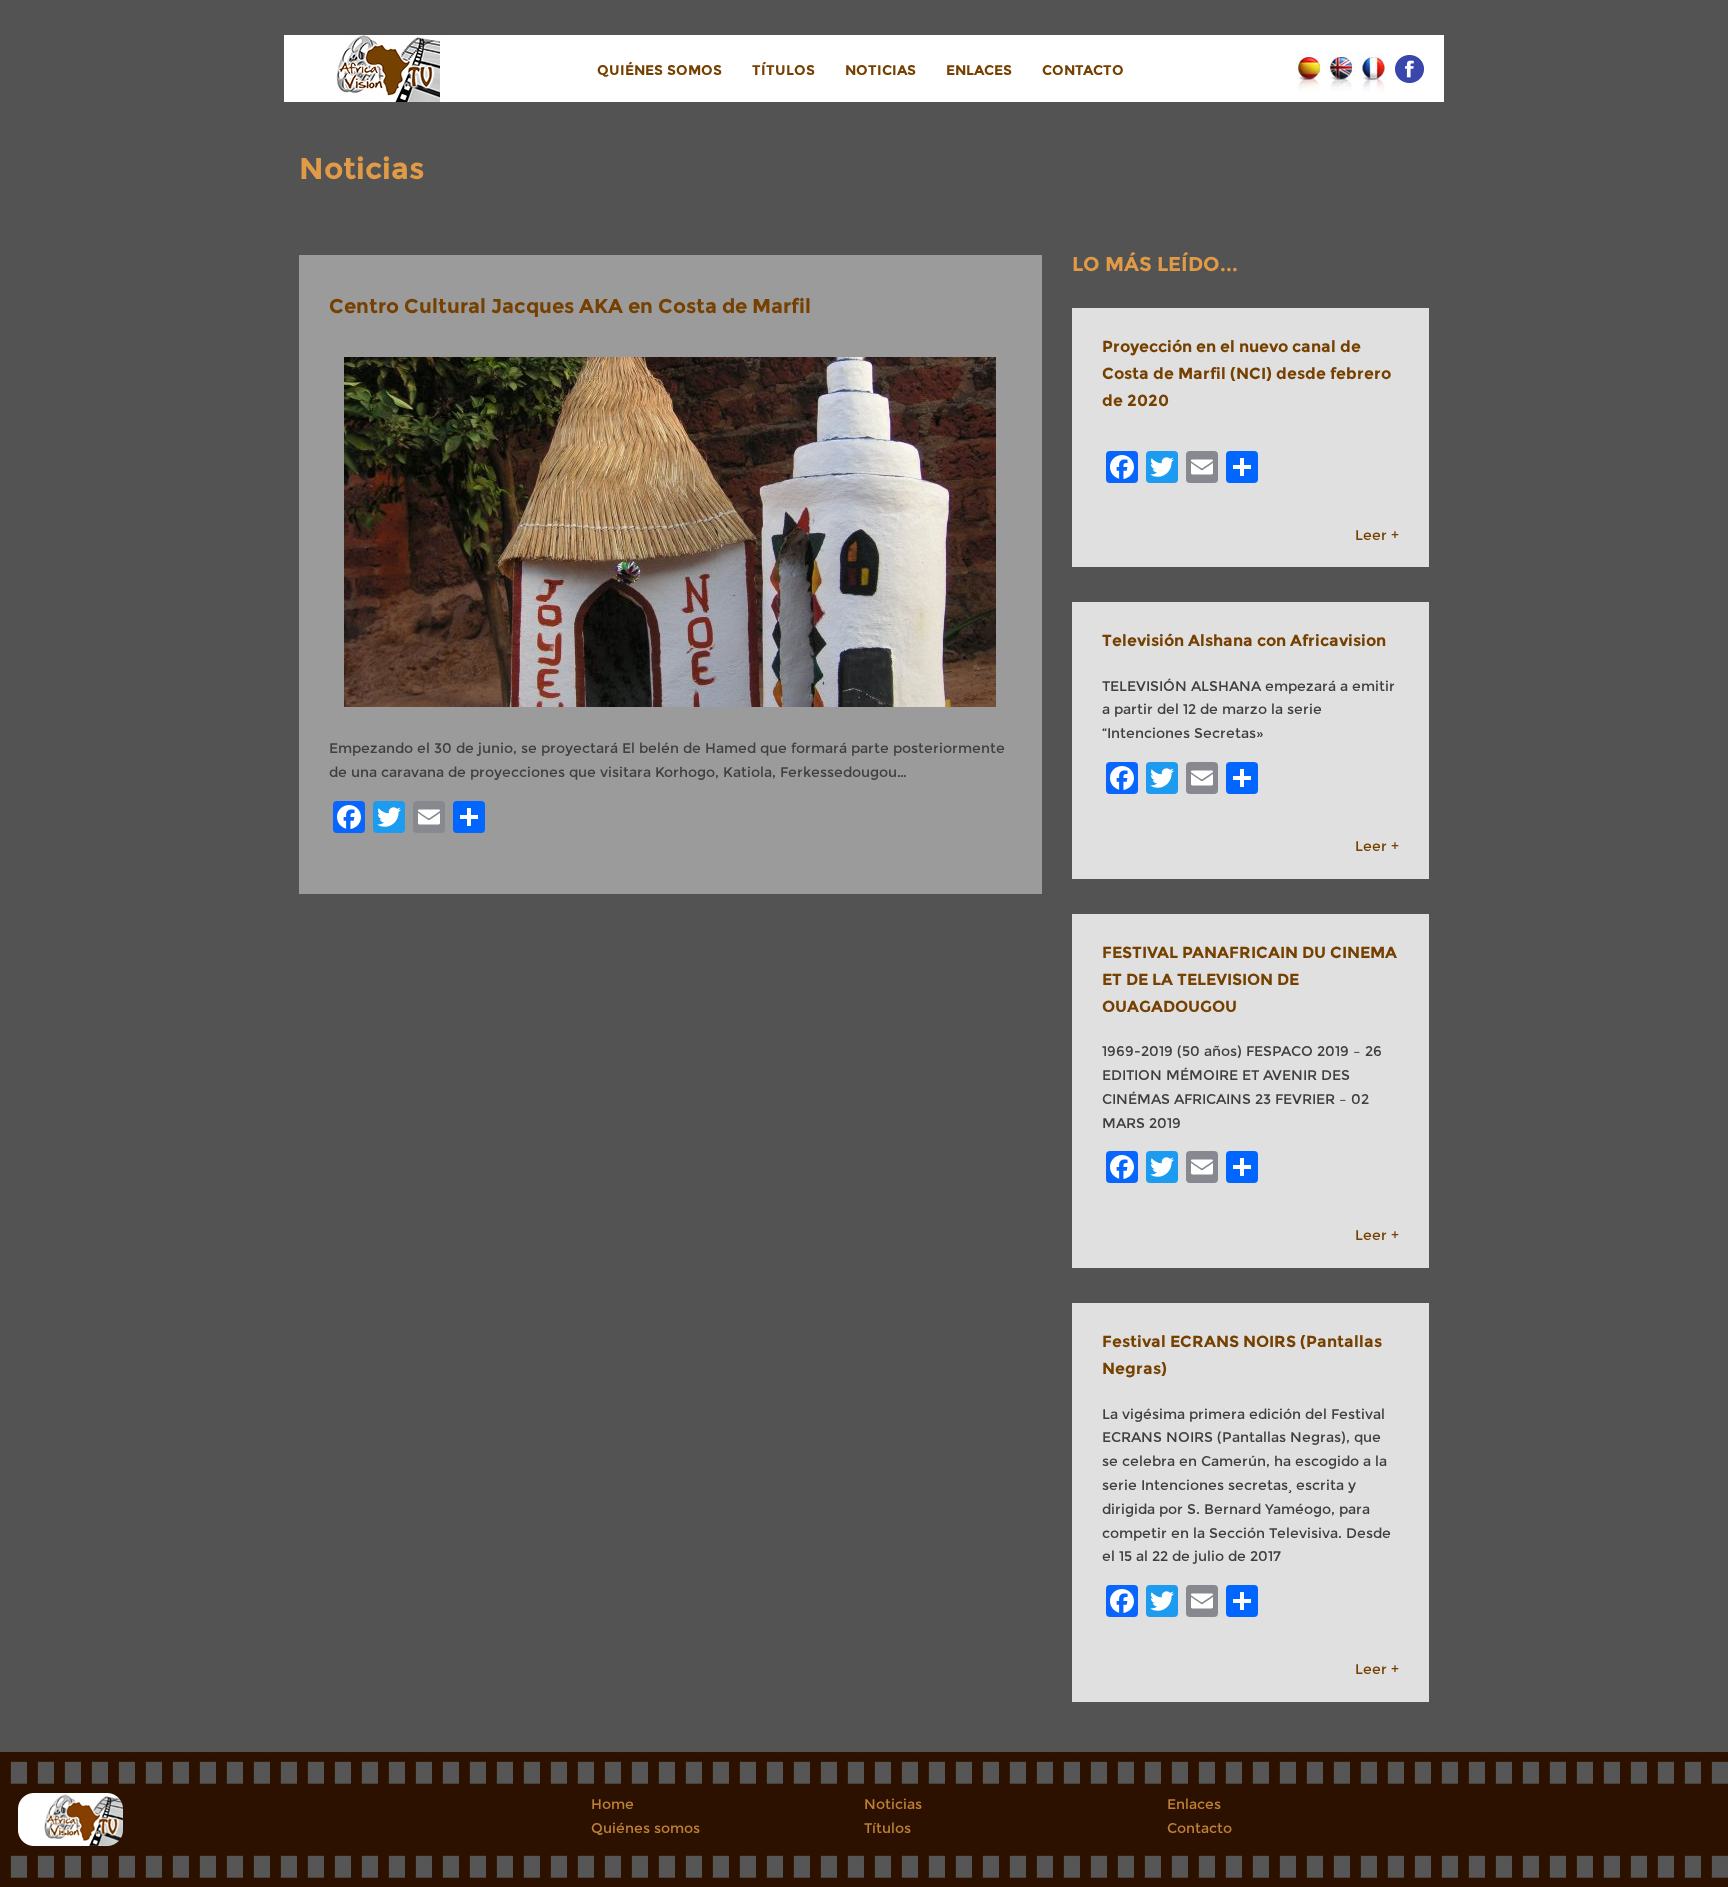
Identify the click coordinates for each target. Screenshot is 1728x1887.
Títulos (783, 70)
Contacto (1083, 70)
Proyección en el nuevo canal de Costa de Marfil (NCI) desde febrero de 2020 (1246, 373)
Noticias (880, 70)
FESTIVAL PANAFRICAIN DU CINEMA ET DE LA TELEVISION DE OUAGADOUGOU (1249, 979)
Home (612, 1804)
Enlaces (979, 70)
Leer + (1377, 535)
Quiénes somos (659, 70)
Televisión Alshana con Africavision (1244, 640)
